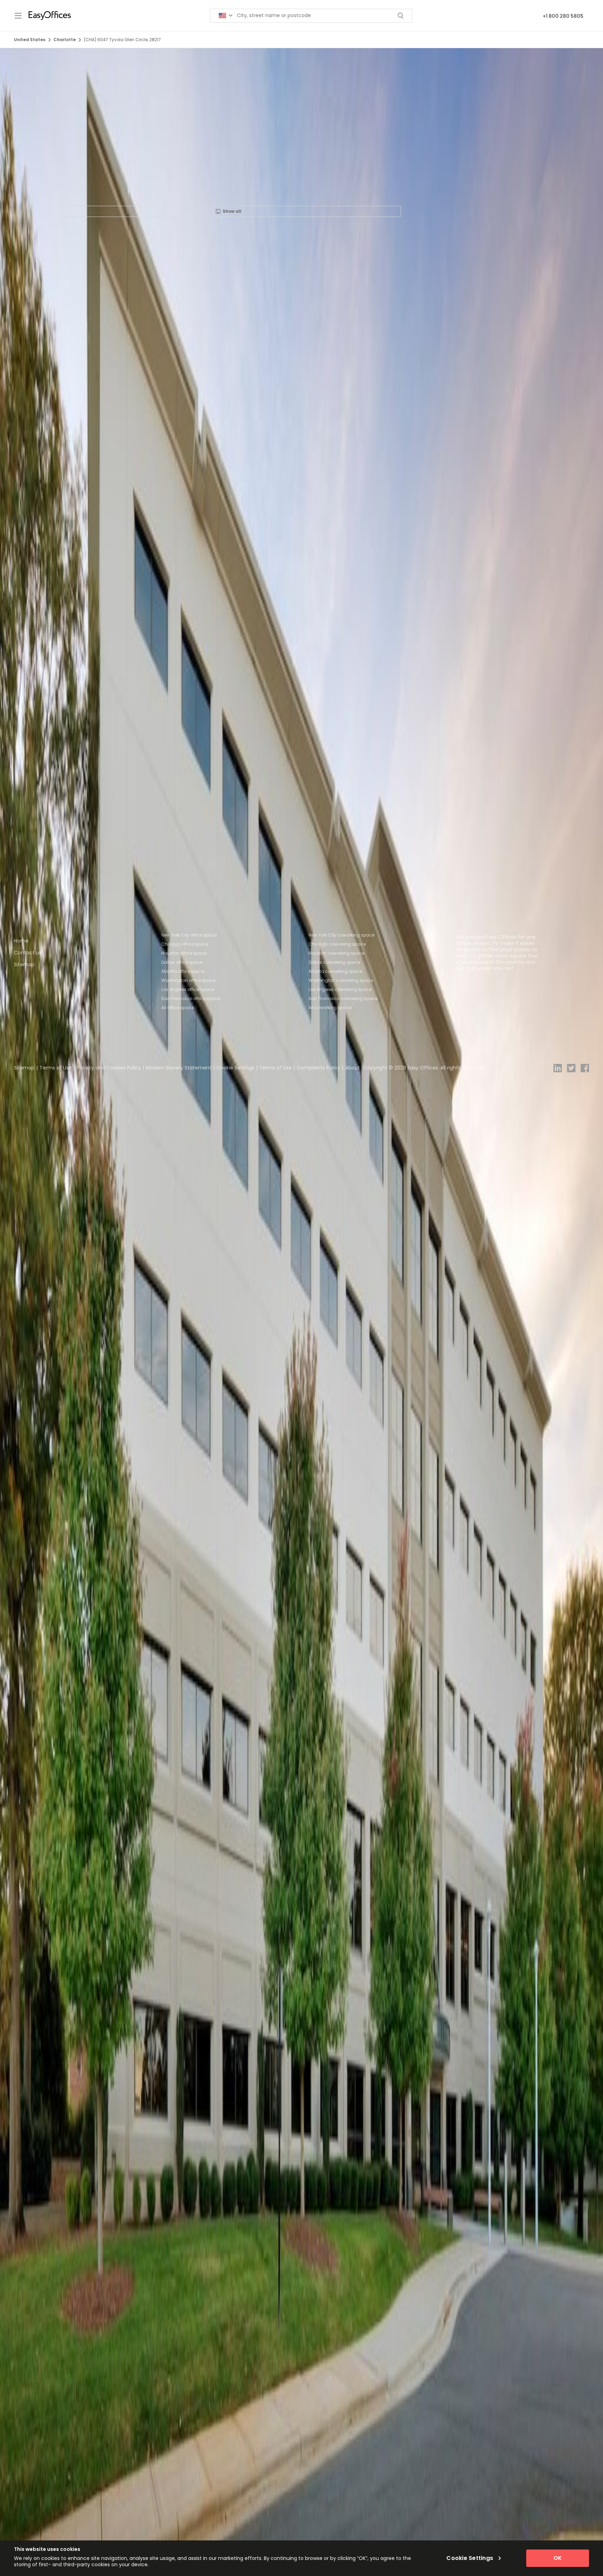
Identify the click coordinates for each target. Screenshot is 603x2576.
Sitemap (24, 964)
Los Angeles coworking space (340, 989)
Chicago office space (185, 944)
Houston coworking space (336, 953)
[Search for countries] (226, 16)
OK (558, 2558)
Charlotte (65, 40)
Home (21, 941)
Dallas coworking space (334, 962)
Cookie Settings (235, 1068)
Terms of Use (56, 1068)
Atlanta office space (183, 971)
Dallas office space (182, 962)
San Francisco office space (191, 998)
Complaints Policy (318, 1068)
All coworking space (330, 1008)
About (352, 1068)
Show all (232, 211)
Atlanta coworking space (335, 971)
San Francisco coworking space (343, 998)
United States (30, 40)
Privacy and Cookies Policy (109, 1068)
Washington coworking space (341, 980)
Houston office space (184, 953)
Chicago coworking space (337, 944)
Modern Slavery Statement (179, 1068)
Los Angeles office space (188, 989)
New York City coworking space (341, 935)
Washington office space (188, 980)
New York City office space (189, 935)
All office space (177, 1008)
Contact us (28, 953)
